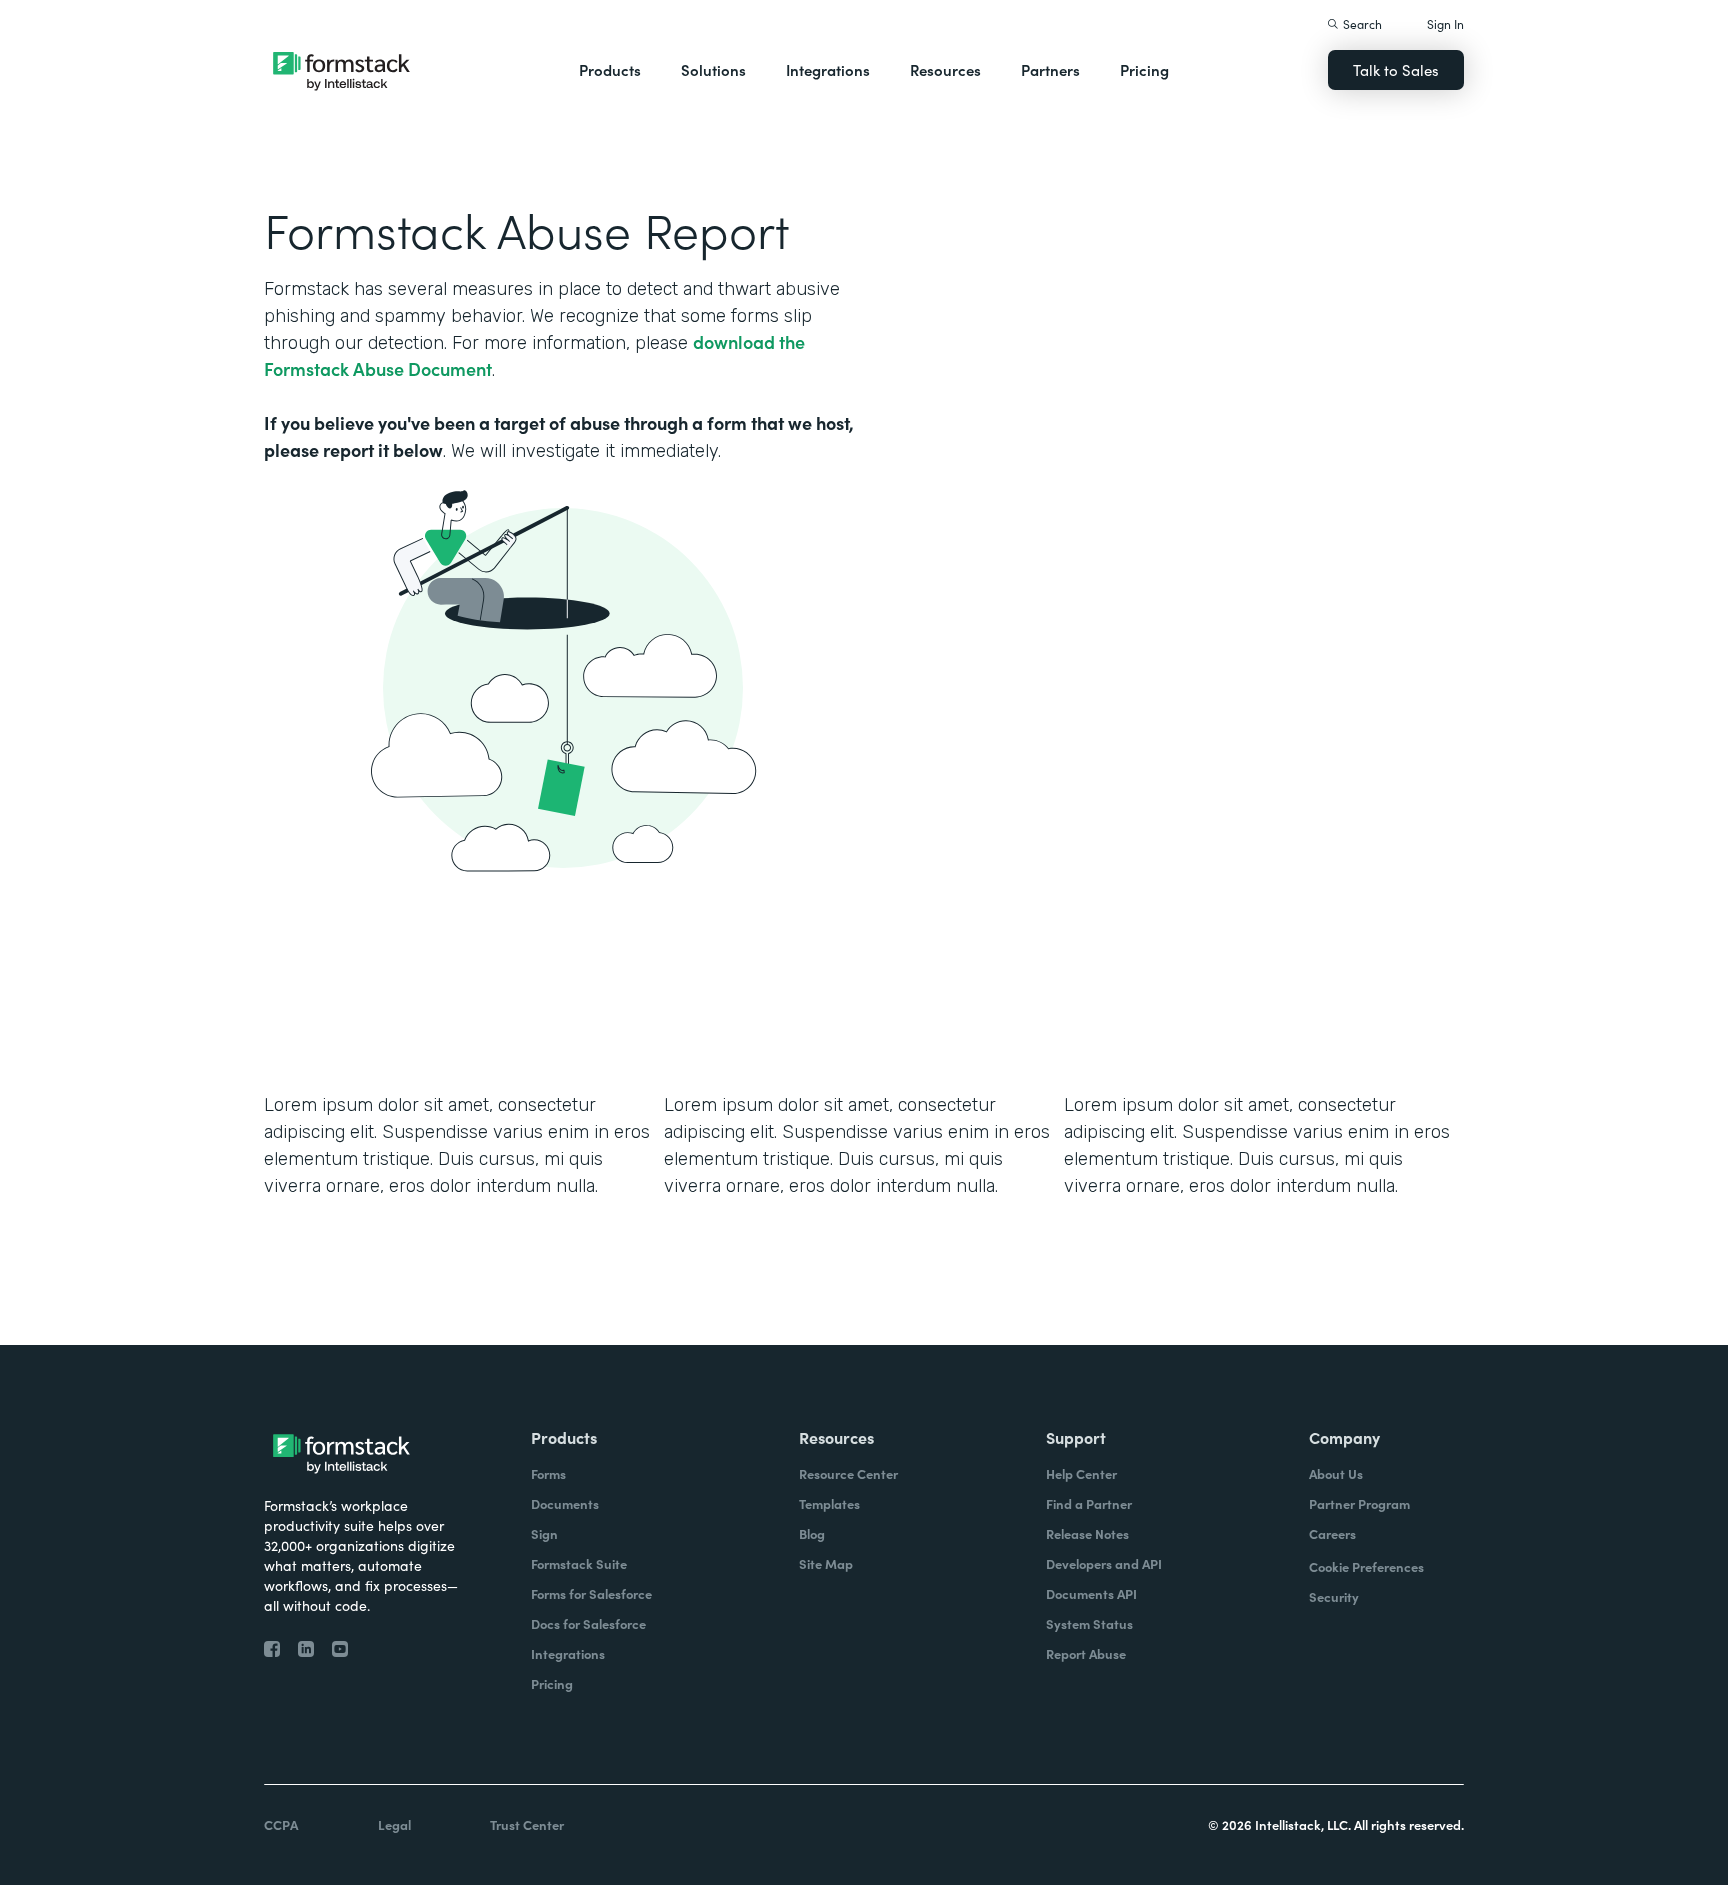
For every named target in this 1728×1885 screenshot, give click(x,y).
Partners (1050, 69)
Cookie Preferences (1366, 1566)
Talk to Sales (1396, 69)
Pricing (1144, 69)
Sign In (1445, 23)
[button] (610, 70)
